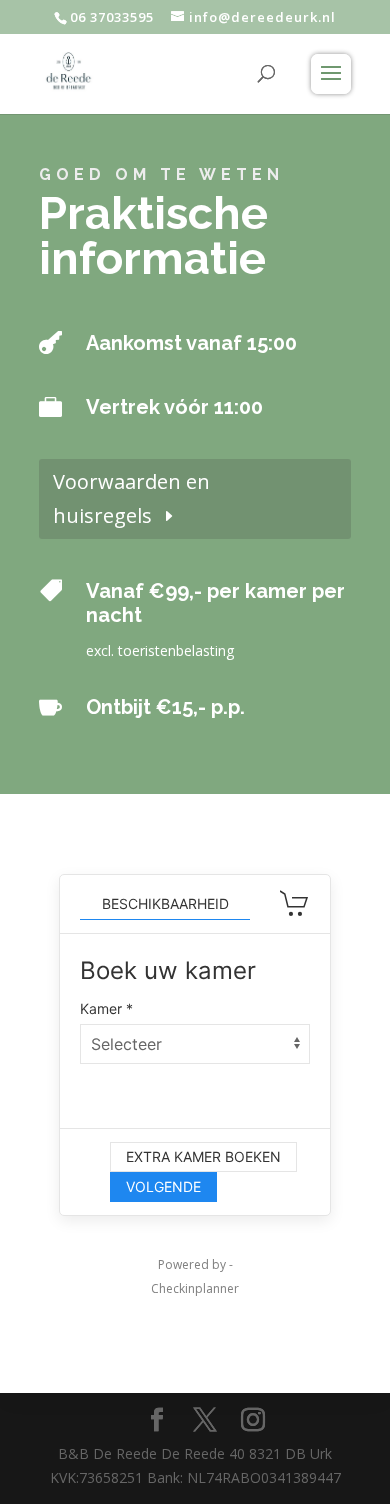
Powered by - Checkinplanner (195, 1276)
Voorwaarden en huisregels (131, 498)
